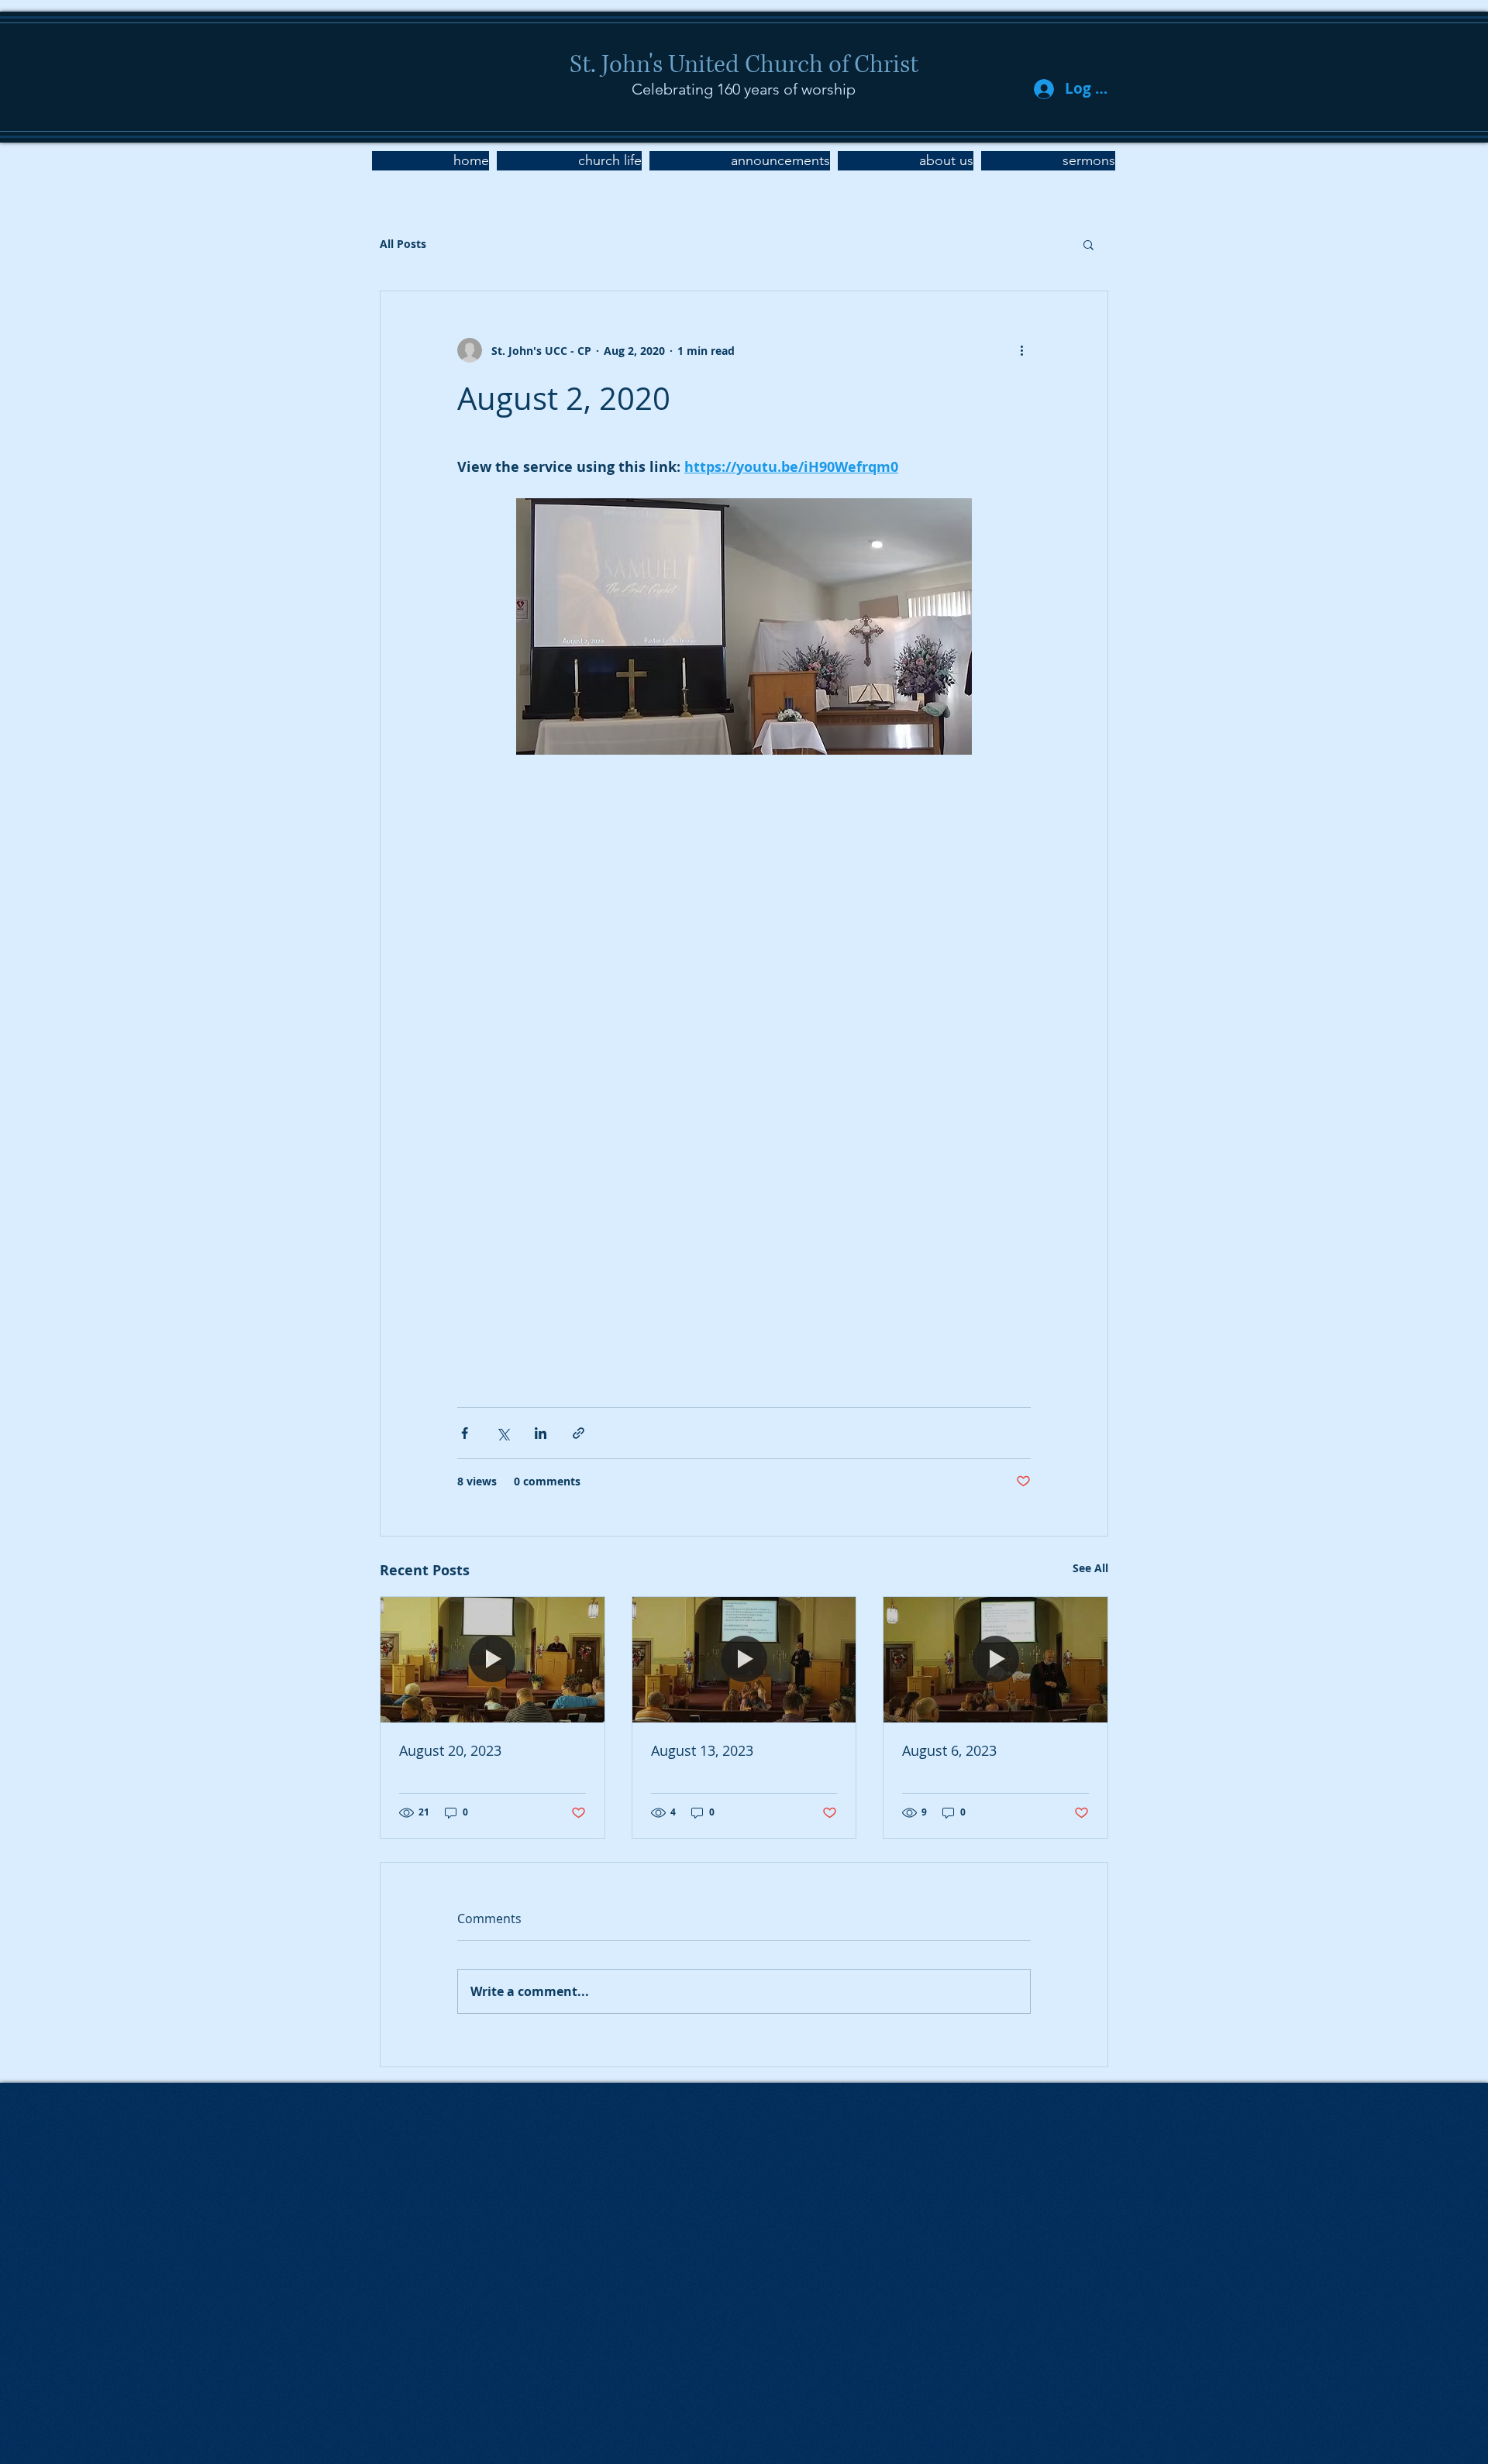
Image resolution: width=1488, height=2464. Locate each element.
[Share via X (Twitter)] (503, 1433)
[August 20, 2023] (493, 1660)
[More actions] (1021, 350)
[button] (569, 161)
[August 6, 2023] (995, 1660)
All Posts (403, 244)
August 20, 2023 (450, 1750)
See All (1090, 1568)
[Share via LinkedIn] (541, 1433)
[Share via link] (579, 1433)
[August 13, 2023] (744, 1660)
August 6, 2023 (949, 1750)
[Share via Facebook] (465, 1433)
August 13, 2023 (702, 1750)
